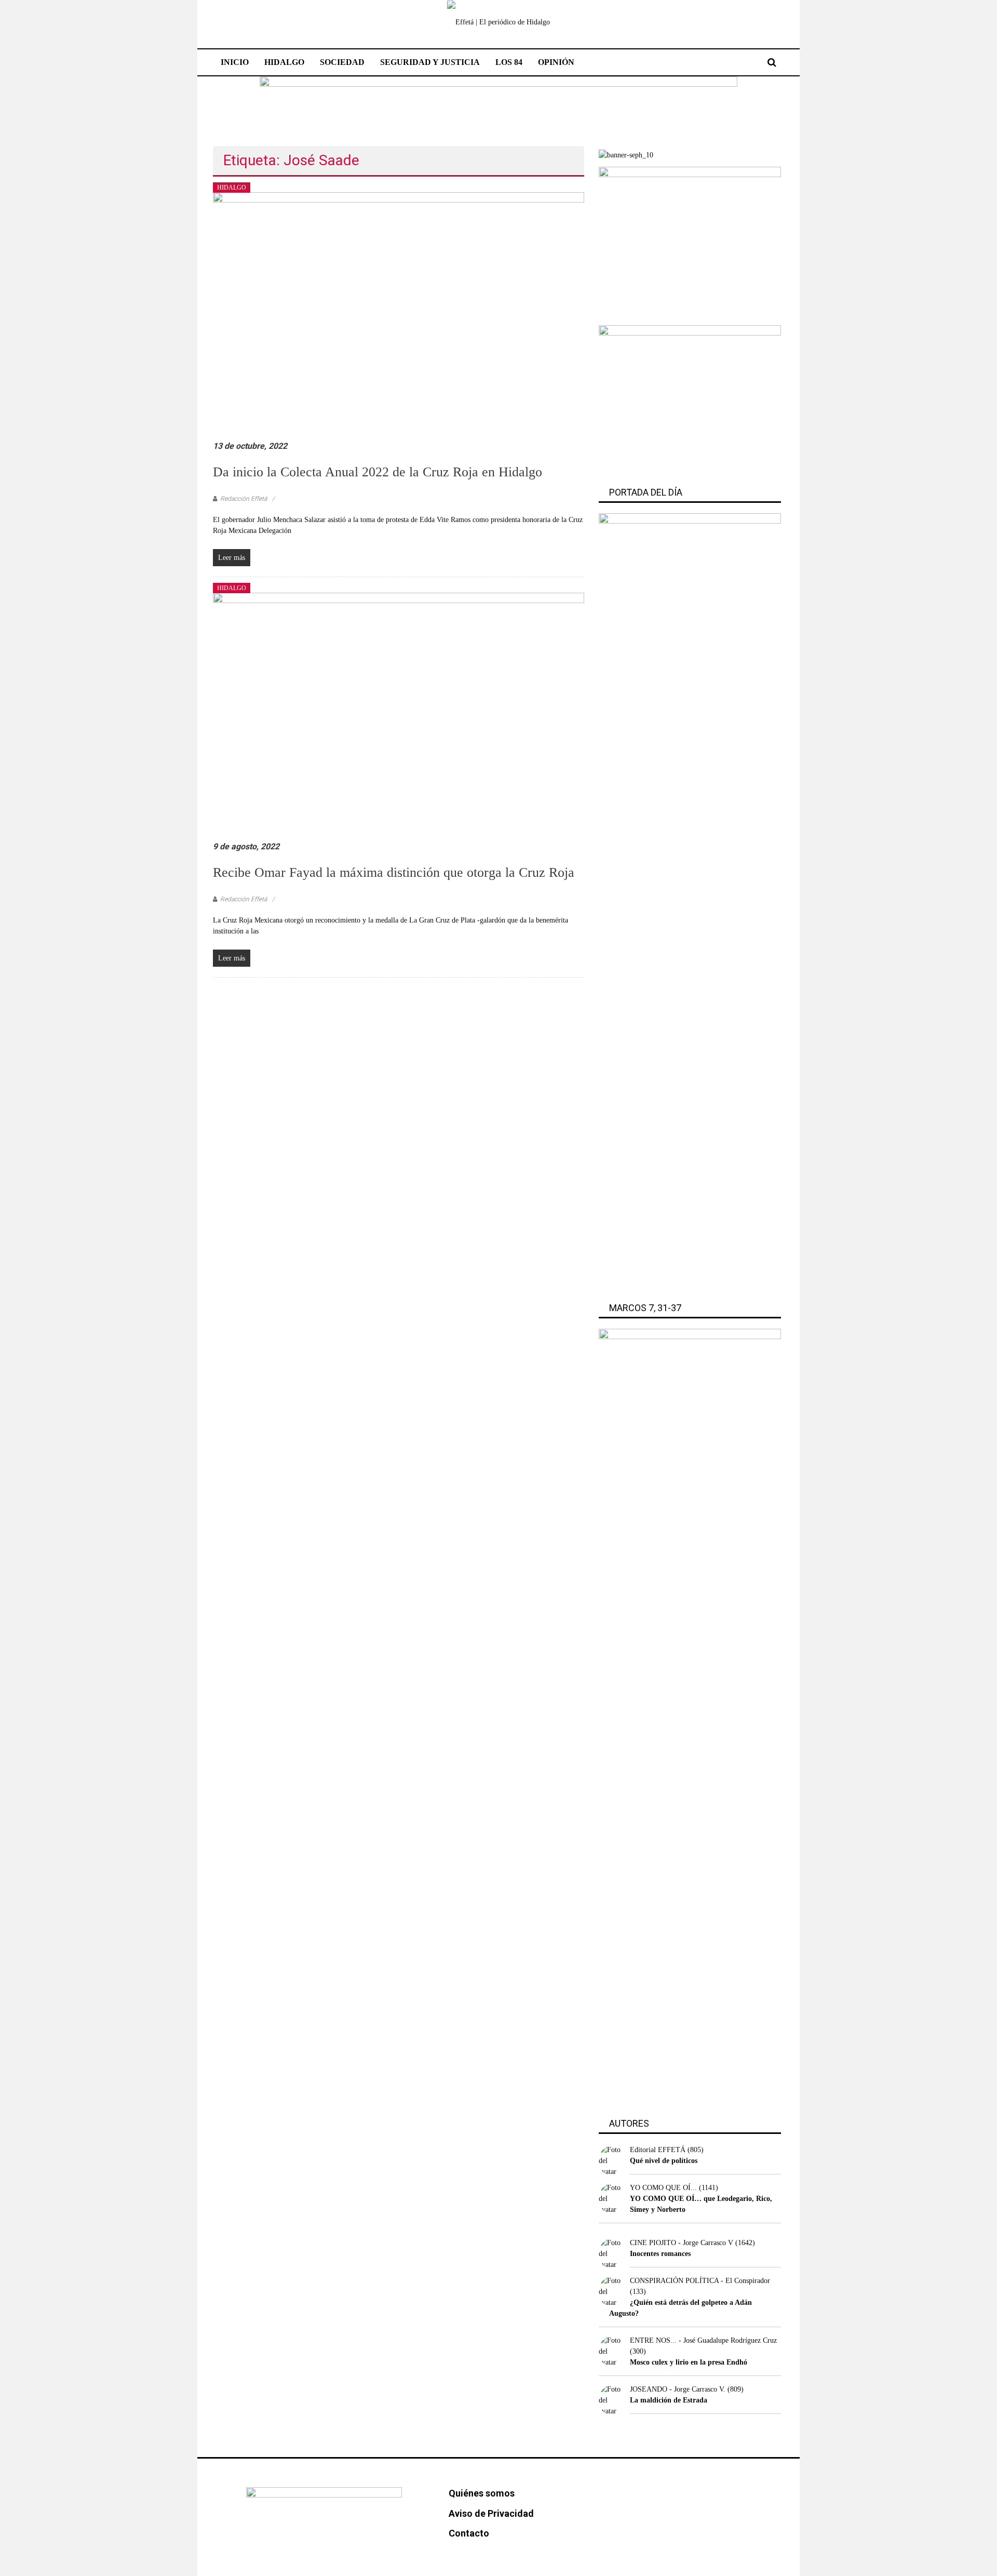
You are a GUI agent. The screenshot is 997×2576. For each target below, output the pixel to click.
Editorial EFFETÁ (658, 2150)
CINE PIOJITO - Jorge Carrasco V (682, 2243)
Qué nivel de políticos (664, 2161)
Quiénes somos (482, 2493)
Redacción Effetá (244, 499)
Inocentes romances (660, 2254)
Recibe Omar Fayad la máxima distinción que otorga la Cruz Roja (394, 872)
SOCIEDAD (342, 62)
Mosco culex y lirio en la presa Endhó (689, 2362)
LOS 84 (509, 62)
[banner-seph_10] (626, 155)
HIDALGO (284, 62)
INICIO (235, 62)
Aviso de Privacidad (491, 2513)
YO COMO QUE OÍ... (663, 2188)
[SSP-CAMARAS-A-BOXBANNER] (690, 242)
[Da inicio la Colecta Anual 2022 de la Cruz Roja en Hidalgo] (399, 316)
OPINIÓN (556, 62)
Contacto (469, 2533)
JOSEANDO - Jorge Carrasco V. (678, 2389)
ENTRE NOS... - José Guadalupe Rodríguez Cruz (703, 2340)
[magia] (690, 400)
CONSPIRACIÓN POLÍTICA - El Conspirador (700, 2281)
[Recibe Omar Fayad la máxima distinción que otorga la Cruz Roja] (399, 716)
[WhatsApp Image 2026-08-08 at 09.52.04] (498, 105)
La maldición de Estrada (669, 2400)
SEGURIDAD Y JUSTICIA (430, 62)
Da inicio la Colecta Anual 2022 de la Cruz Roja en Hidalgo (378, 472)
